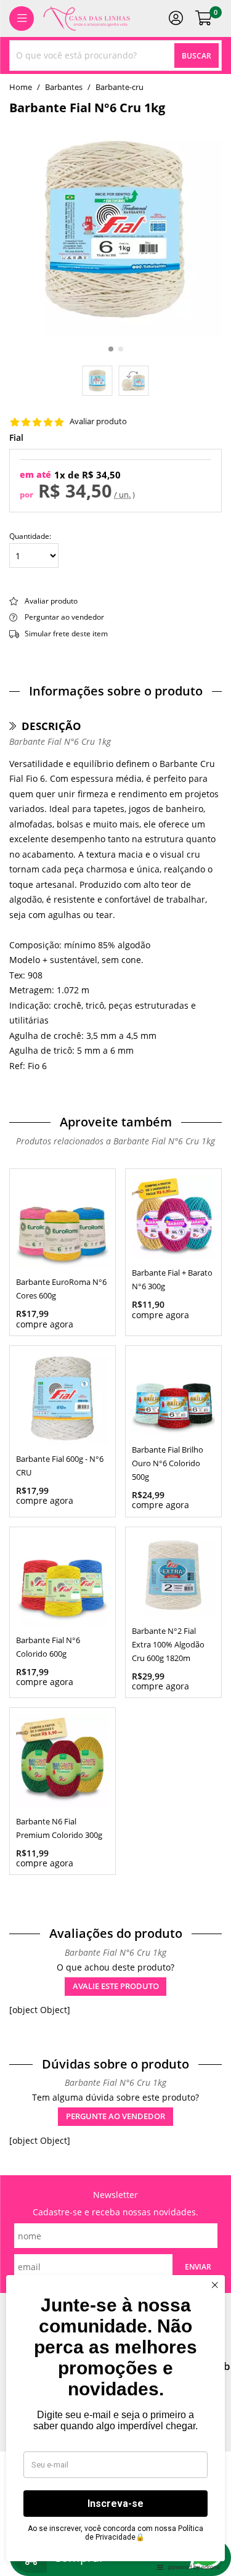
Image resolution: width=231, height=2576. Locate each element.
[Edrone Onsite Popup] (115, 1288)
